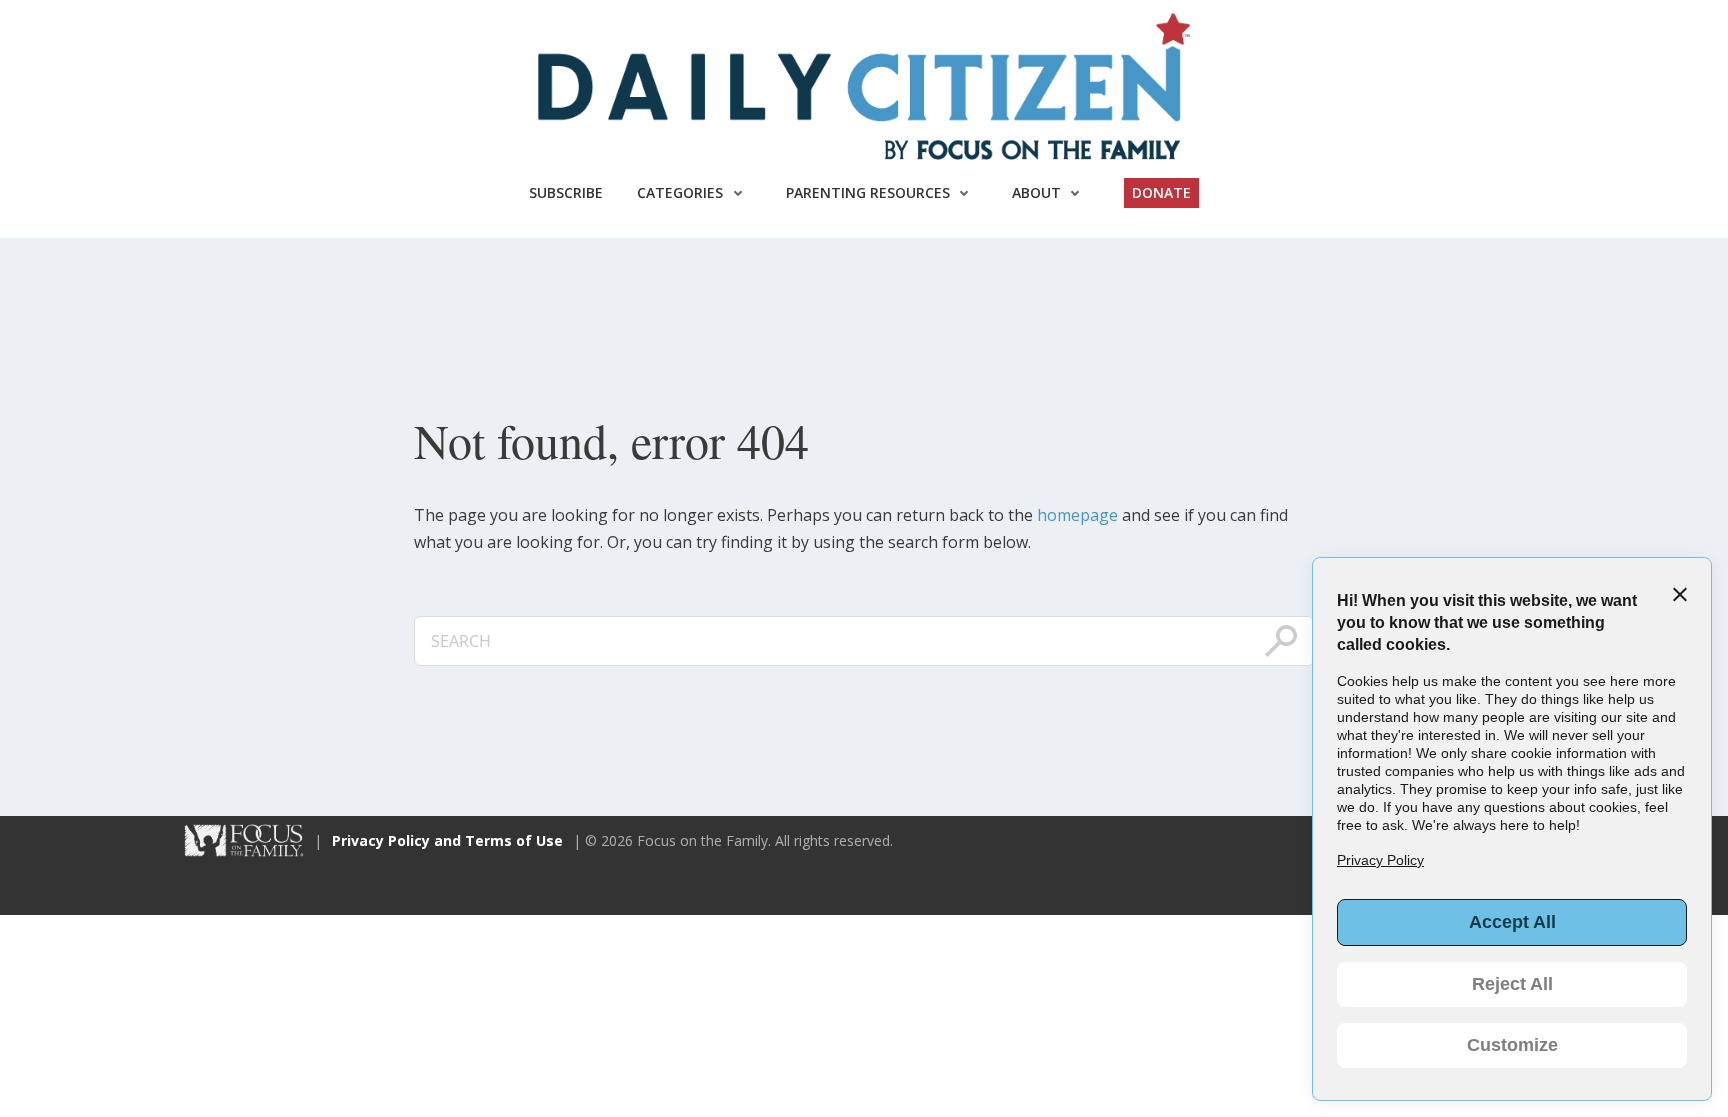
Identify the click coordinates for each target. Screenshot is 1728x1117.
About (1036, 192)
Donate (1161, 192)
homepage (1077, 515)
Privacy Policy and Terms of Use (447, 840)
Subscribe (566, 192)
